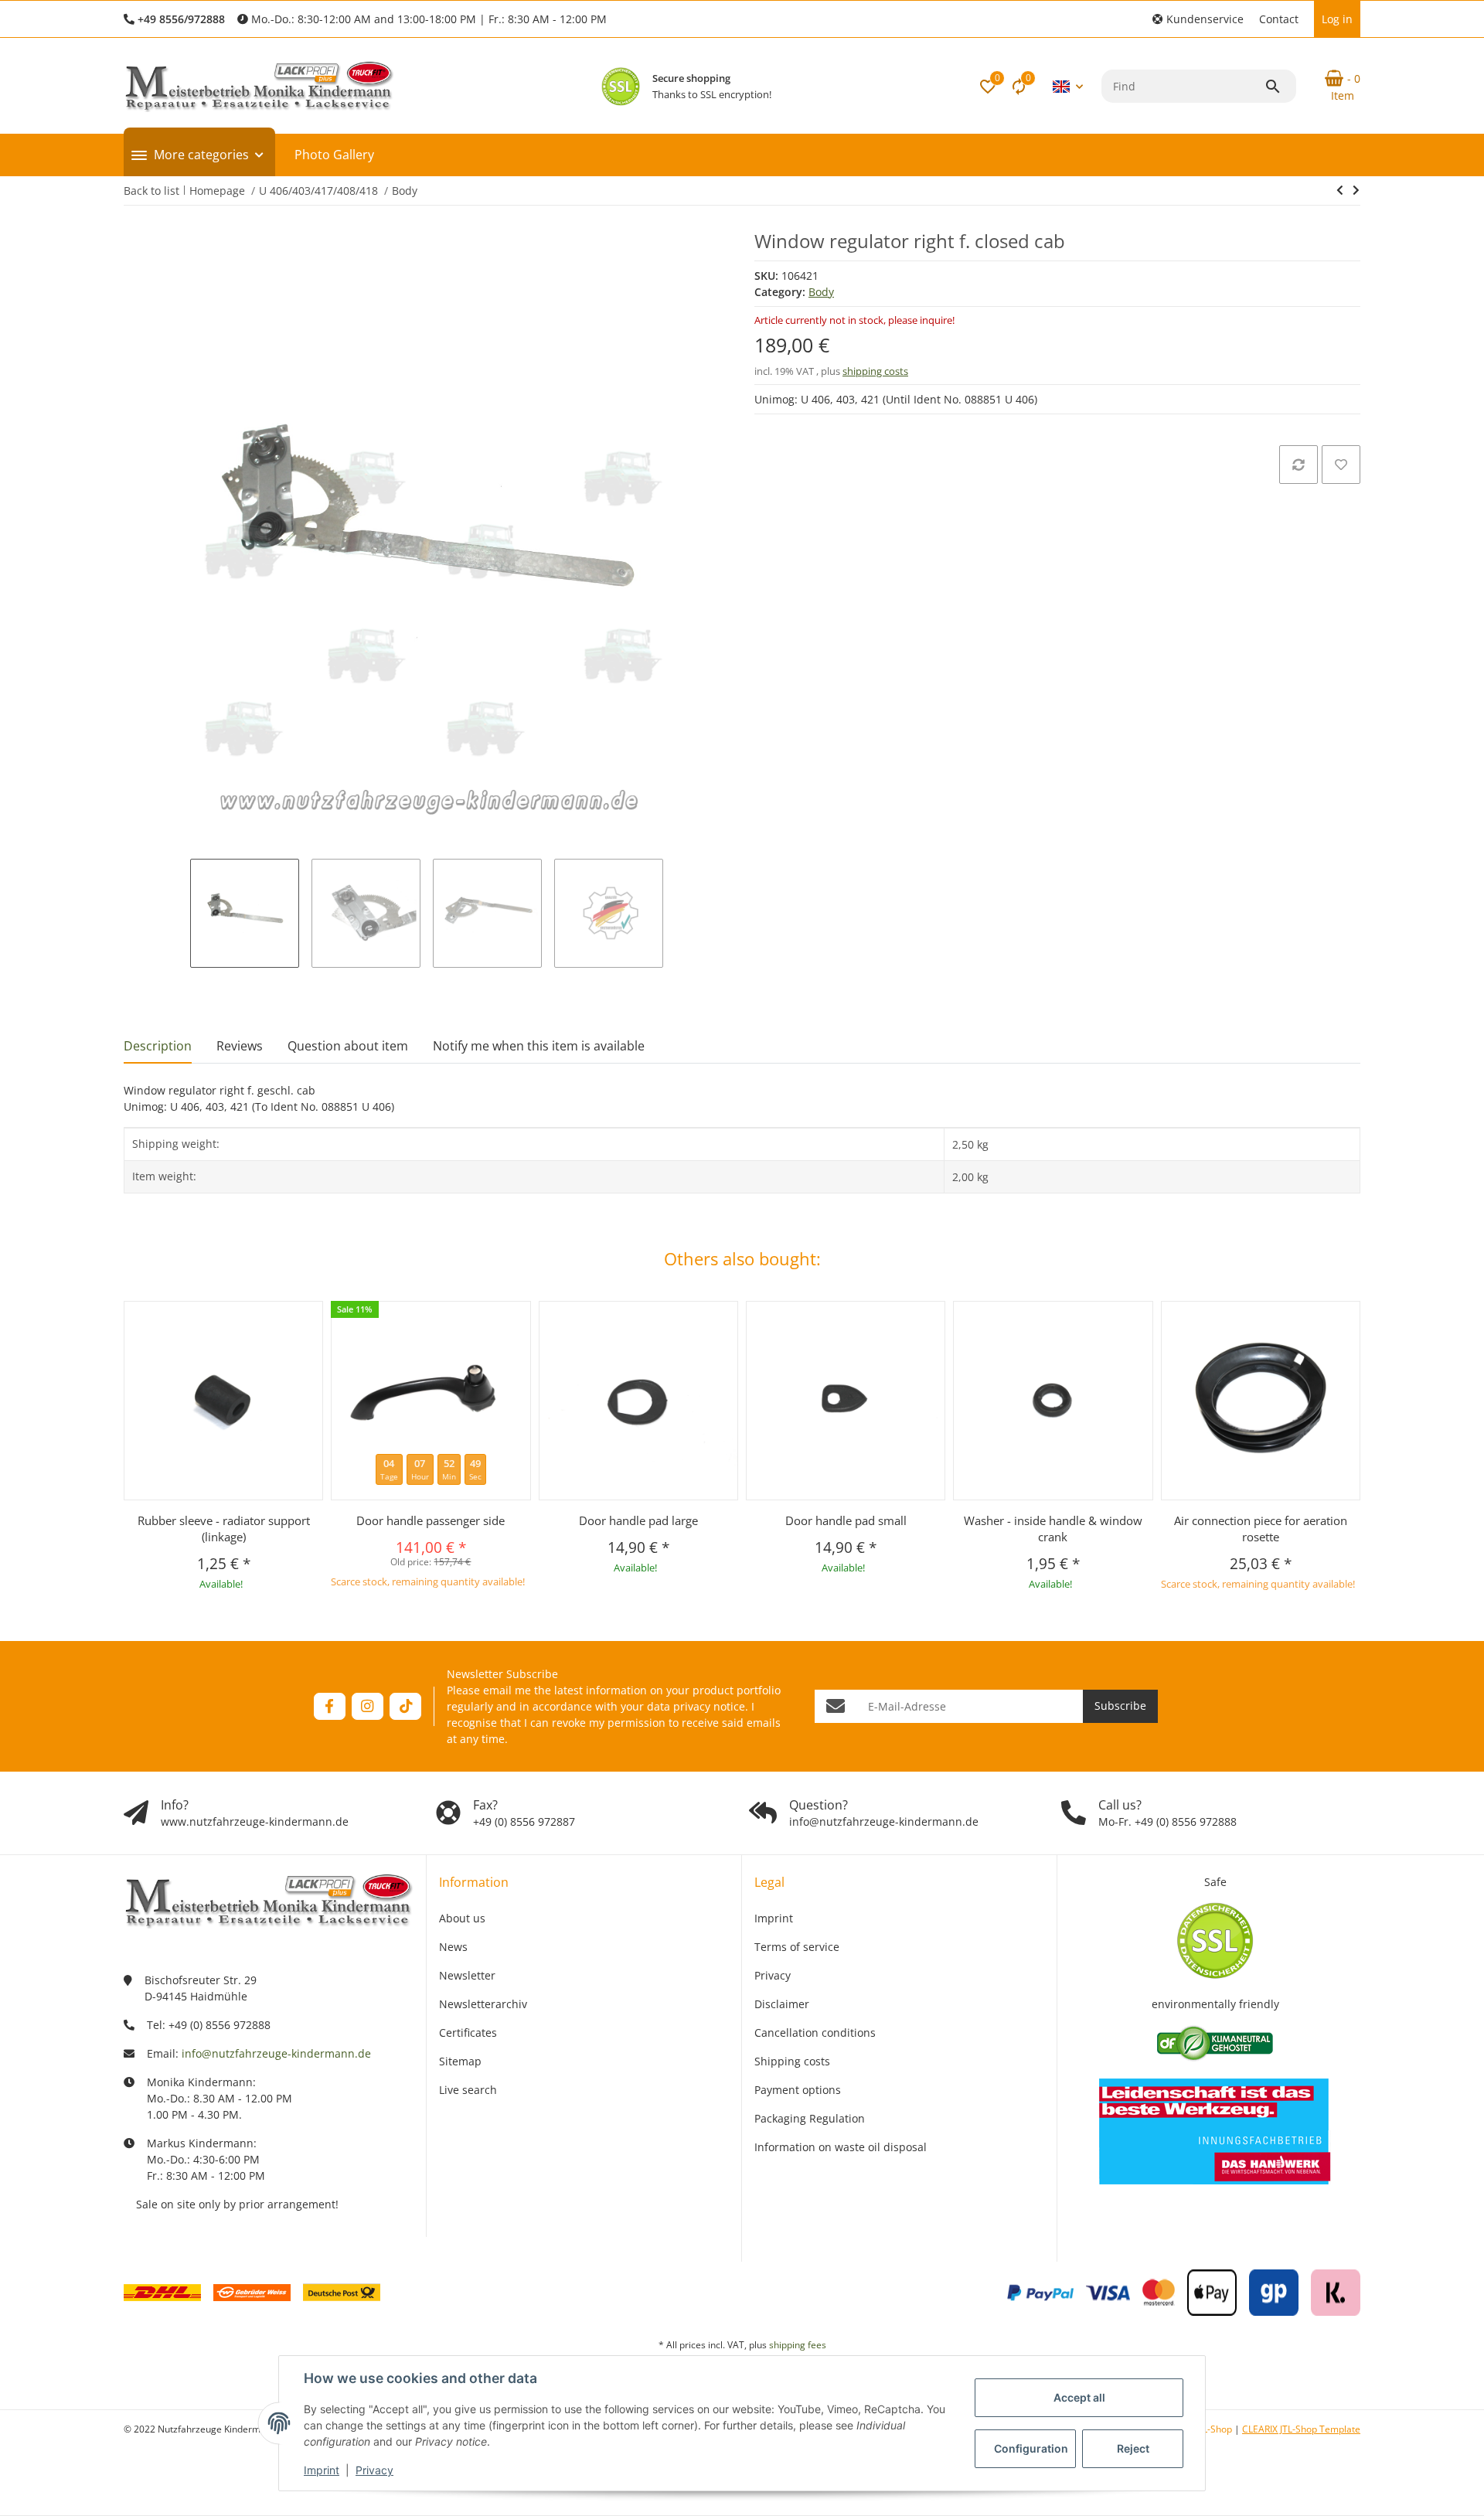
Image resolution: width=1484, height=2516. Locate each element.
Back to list (151, 191)
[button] (1198, 19)
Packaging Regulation (810, 2118)
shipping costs (875, 371)
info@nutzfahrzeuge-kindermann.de (276, 2053)
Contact (1279, 19)
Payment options (798, 2090)
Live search (468, 2090)
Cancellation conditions (815, 2033)
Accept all (1079, 2397)
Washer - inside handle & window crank (1053, 1529)
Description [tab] (158, 1046)
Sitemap (460, 2061)
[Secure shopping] (621, 87)
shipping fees (798, 2345)
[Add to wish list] (1341, 465)
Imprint (322, 2470)
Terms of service (797, 1947)
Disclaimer (782, 2004)
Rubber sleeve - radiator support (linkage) (224, 1529)
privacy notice (709, 1706)
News (453, 1947)
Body (821, 292)
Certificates (468, 2033)
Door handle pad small (846, 1520)
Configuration (1031, 2448)
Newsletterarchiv (483, 2004)
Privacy (374, 2470)
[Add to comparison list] (1298, 465)
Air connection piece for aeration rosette (1261, 1529)
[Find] (1280, 87)
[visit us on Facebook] (330, 1706)
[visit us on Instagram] (368, 1706)
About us (462, 1918)
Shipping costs (792, 2061)
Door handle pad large (638, 1520)
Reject (1133, 2448)
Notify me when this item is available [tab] (539, 1046)
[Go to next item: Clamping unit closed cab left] (1340, 190)
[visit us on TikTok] (405, 1706)
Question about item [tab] (348, 1046)
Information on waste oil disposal (841, 2147)
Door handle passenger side (431, 1520)
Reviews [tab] (240, 1046)
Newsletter (467, 1975)
